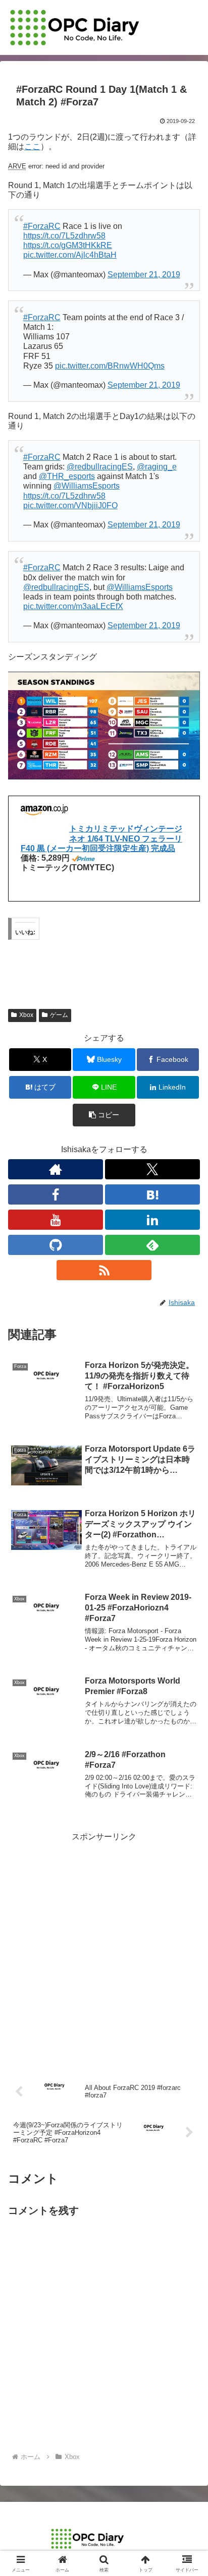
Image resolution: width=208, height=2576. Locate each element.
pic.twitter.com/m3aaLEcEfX (73, 606)
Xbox (26, 1015)
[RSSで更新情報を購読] (104, 1270)
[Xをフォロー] (152, 1169)
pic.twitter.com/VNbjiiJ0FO (70, 505)
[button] (104, 1115)
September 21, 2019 (144, 275)
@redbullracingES (100, 467)
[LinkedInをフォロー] (152, 1220)
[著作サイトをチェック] (56, 1169)
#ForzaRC (42, 226)
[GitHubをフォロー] (56, 1245)
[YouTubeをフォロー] (56, 1220)
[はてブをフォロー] (152, 1194)
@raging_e (157, 467)
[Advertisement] (104, 1948)
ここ (32, 146)
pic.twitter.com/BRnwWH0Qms (110, 366)
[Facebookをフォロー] (56, 1194)
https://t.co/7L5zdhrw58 (64, 236)
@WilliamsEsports (87, 486)
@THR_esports (67, 476)
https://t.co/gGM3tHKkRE (68, 245)
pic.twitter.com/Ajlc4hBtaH (70, 255)
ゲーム (59, 1015)
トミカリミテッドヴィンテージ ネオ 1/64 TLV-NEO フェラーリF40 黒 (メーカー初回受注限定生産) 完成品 (101, 838)
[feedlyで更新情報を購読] (152, 1245)
